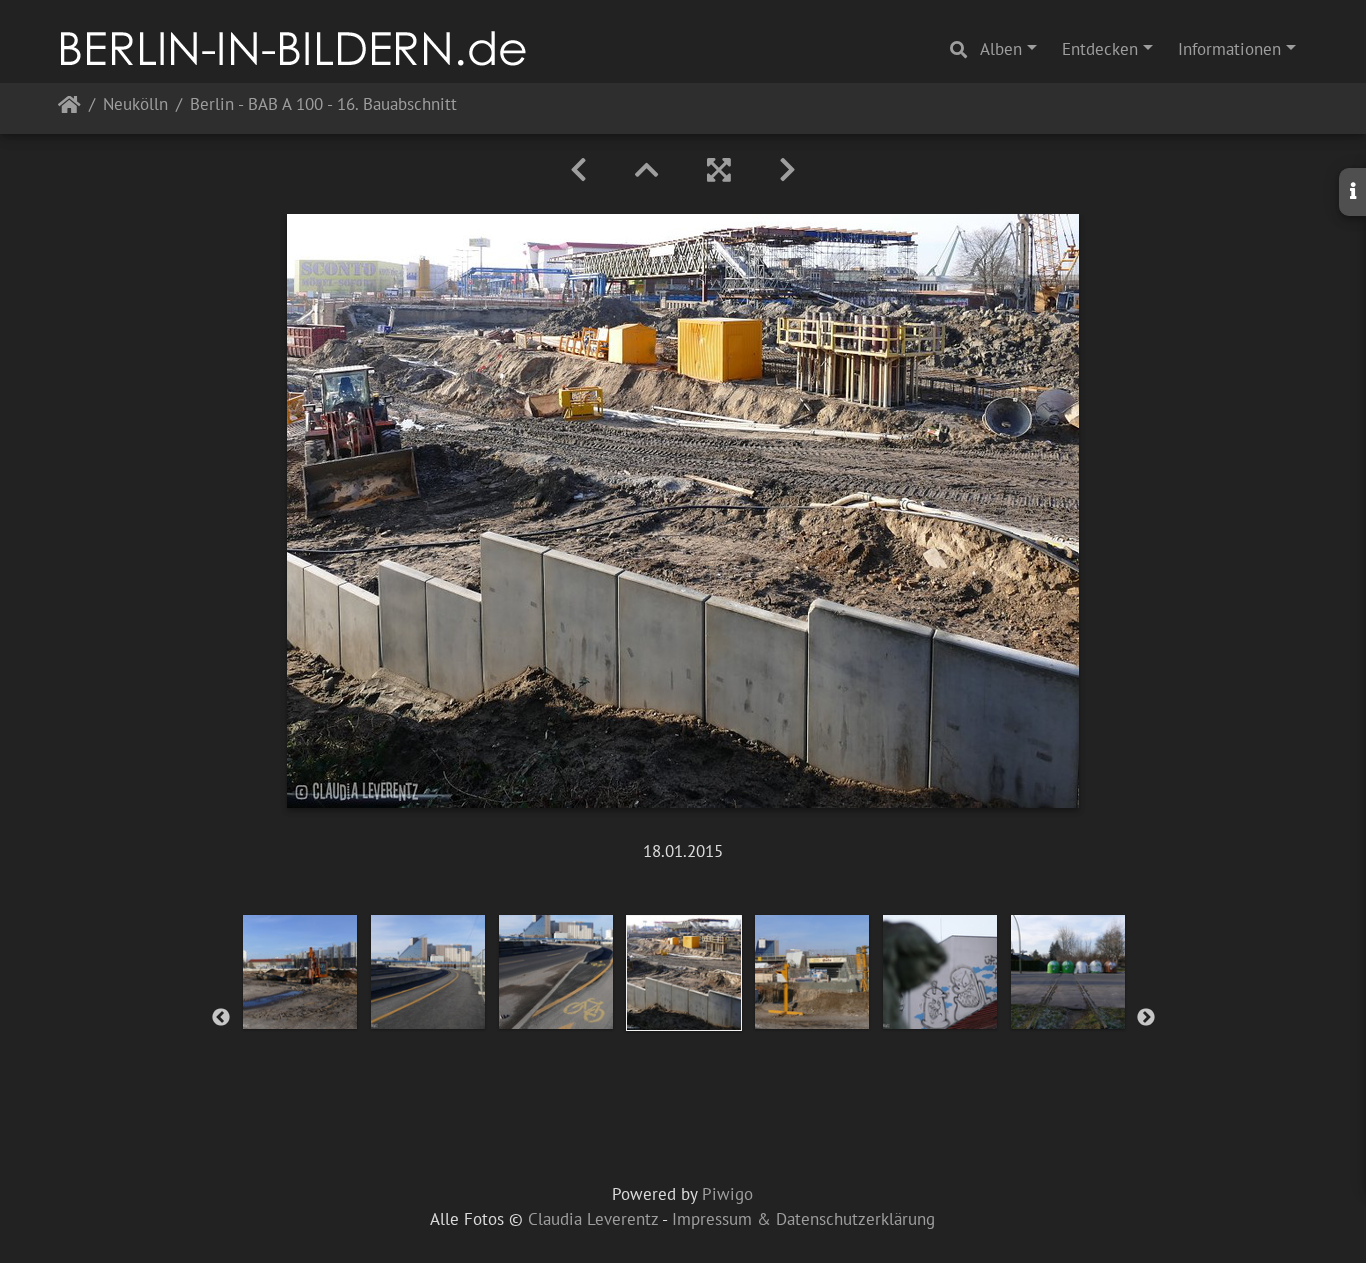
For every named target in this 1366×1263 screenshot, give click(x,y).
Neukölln (135, 105)
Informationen (1229, 49)
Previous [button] (221, 1018)
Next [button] (1146, 1018)
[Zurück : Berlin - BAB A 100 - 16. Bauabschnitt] (578, 170)
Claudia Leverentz (593, 1219)
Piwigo (727, 1194)
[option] (300, 972)
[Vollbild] (719, 170)
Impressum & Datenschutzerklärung (803, 1219)
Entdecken (1100, 49)
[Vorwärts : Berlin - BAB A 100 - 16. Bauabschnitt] (787, 170)
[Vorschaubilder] (647, 170)
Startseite (69, 108)
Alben (1001, 49)
